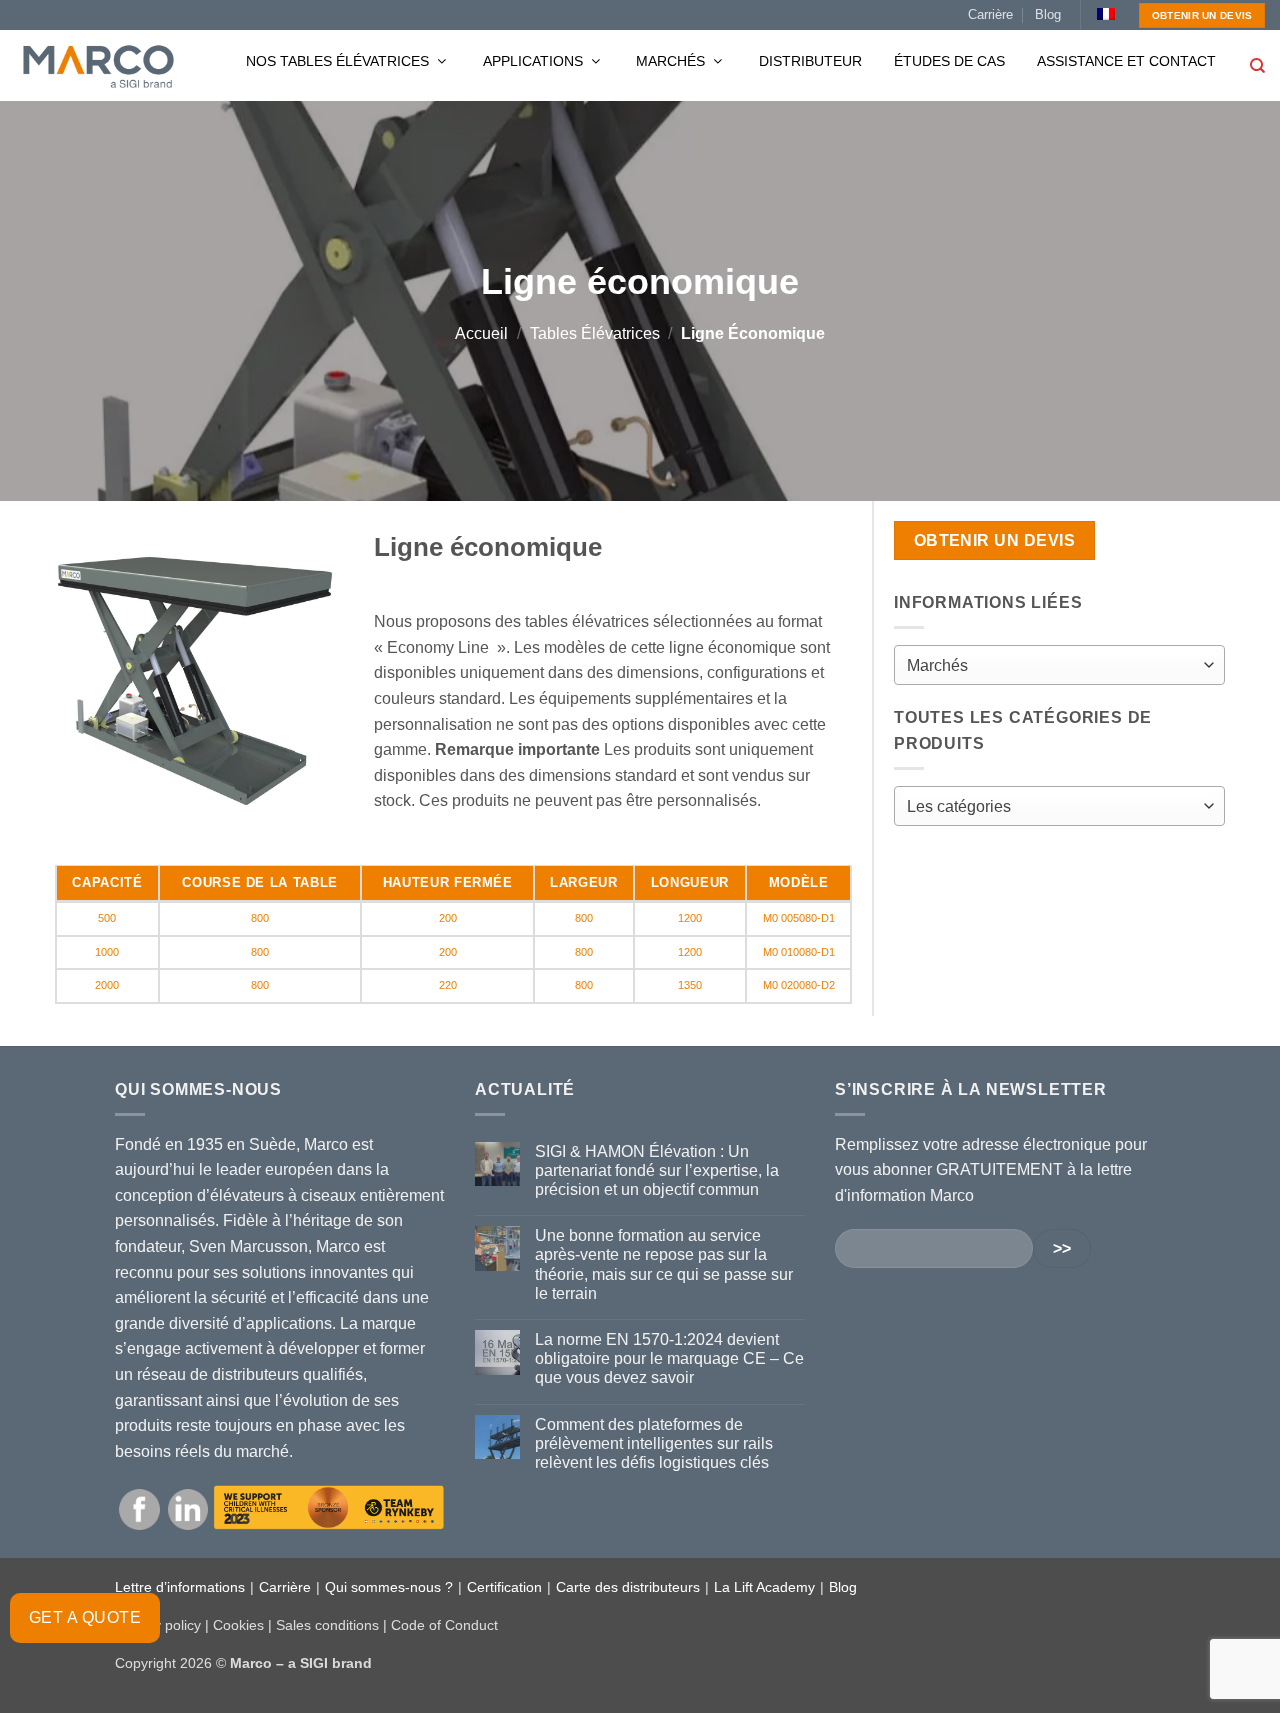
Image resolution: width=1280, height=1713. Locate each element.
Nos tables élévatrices (339, 61)
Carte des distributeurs (628, 1587)
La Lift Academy (764, 1587)
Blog (1048, 14)
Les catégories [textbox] (959, 806)
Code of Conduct (444, 1625)
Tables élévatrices (595, 333)
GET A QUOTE (85, 1617)
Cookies (238, 1625)
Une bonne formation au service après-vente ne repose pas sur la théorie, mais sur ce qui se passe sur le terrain (664, 1264)
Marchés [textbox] (937, 665)
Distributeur (810, 61)
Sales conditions (327, 1625)
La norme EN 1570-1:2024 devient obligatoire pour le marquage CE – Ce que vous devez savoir (669, 1358)
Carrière (990, 14)
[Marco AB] (98, 66)
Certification (504, 1587)
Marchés (672, 61)
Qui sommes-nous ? (389, 1587)
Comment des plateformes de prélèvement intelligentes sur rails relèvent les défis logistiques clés (654, 1443)
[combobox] (1059, 665)
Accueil (481, 333)
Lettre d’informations (180, 1587)
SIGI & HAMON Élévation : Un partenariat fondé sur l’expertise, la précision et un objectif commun (657, 1170)
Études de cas (949, 61)
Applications (535, 61)
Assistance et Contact (1126, 61)
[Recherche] (1257, 66)
